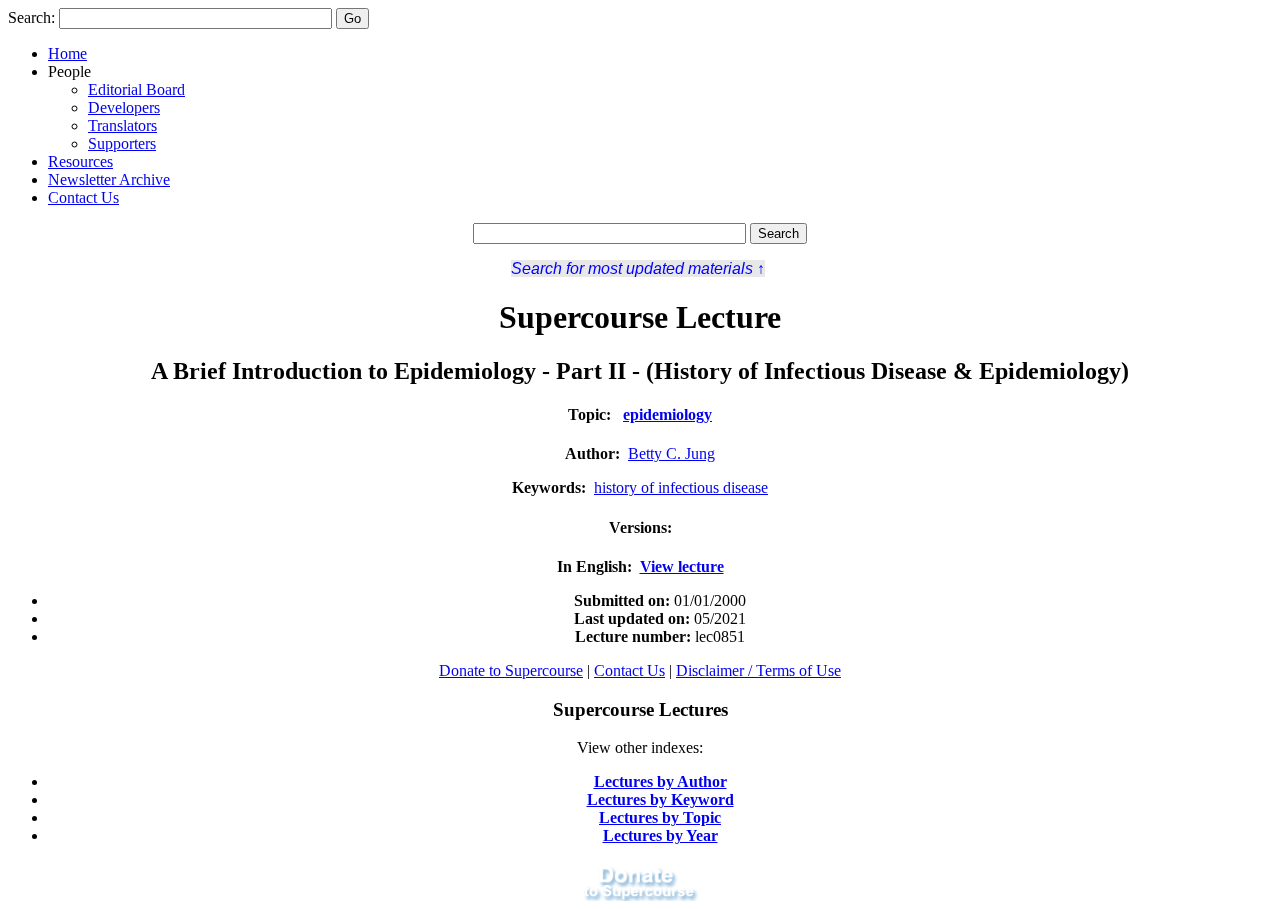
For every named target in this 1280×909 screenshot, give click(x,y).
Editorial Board (136, 89)
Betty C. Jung (671, 453)
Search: (31, 17)
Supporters (122, 143)
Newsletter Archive (109, 179)
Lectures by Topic (660, 817)
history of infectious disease (681, 487)
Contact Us (83, 197)
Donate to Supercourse (511, 670)
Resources (80, 161)
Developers (124, 107)
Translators (122, 125)
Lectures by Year (660, 835)
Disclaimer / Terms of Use (758, 670)
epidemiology (667, 414)
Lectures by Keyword (660, 799)
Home (67, 53)
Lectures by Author (660, 781)
